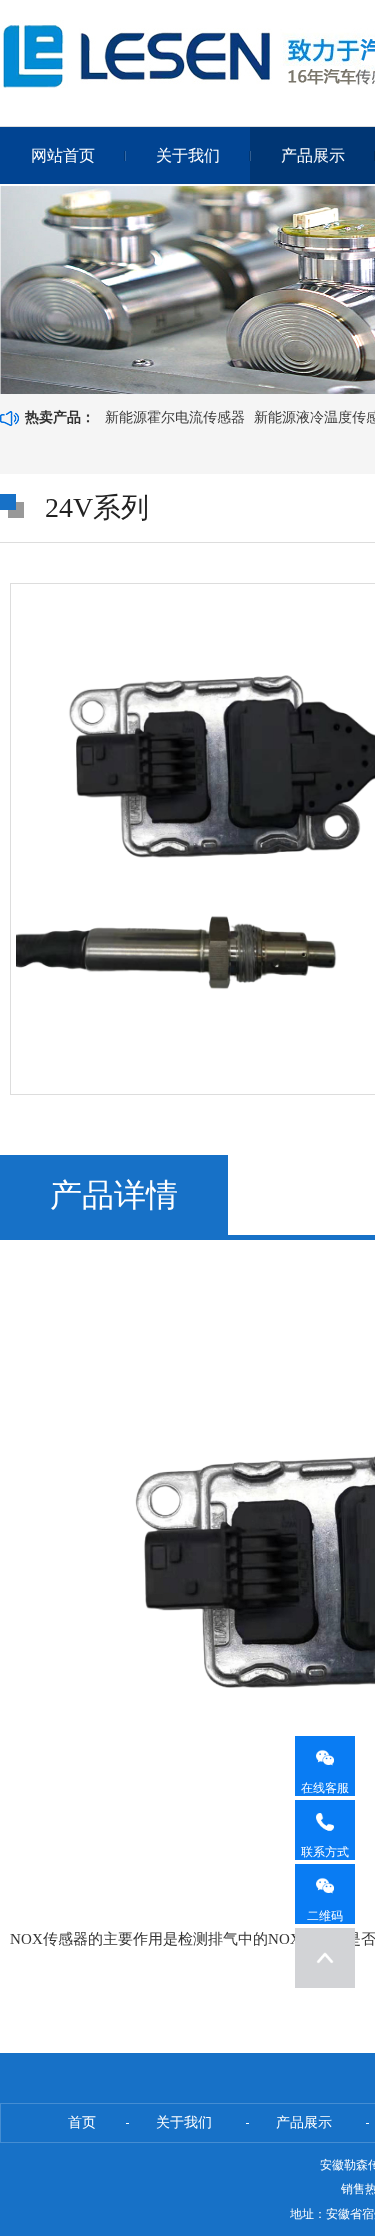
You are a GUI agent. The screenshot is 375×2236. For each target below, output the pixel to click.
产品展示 (313, 155)
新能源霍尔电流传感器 (175, 417)
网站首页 (63, 155)
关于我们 (188, 155)
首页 (82, 2122)
